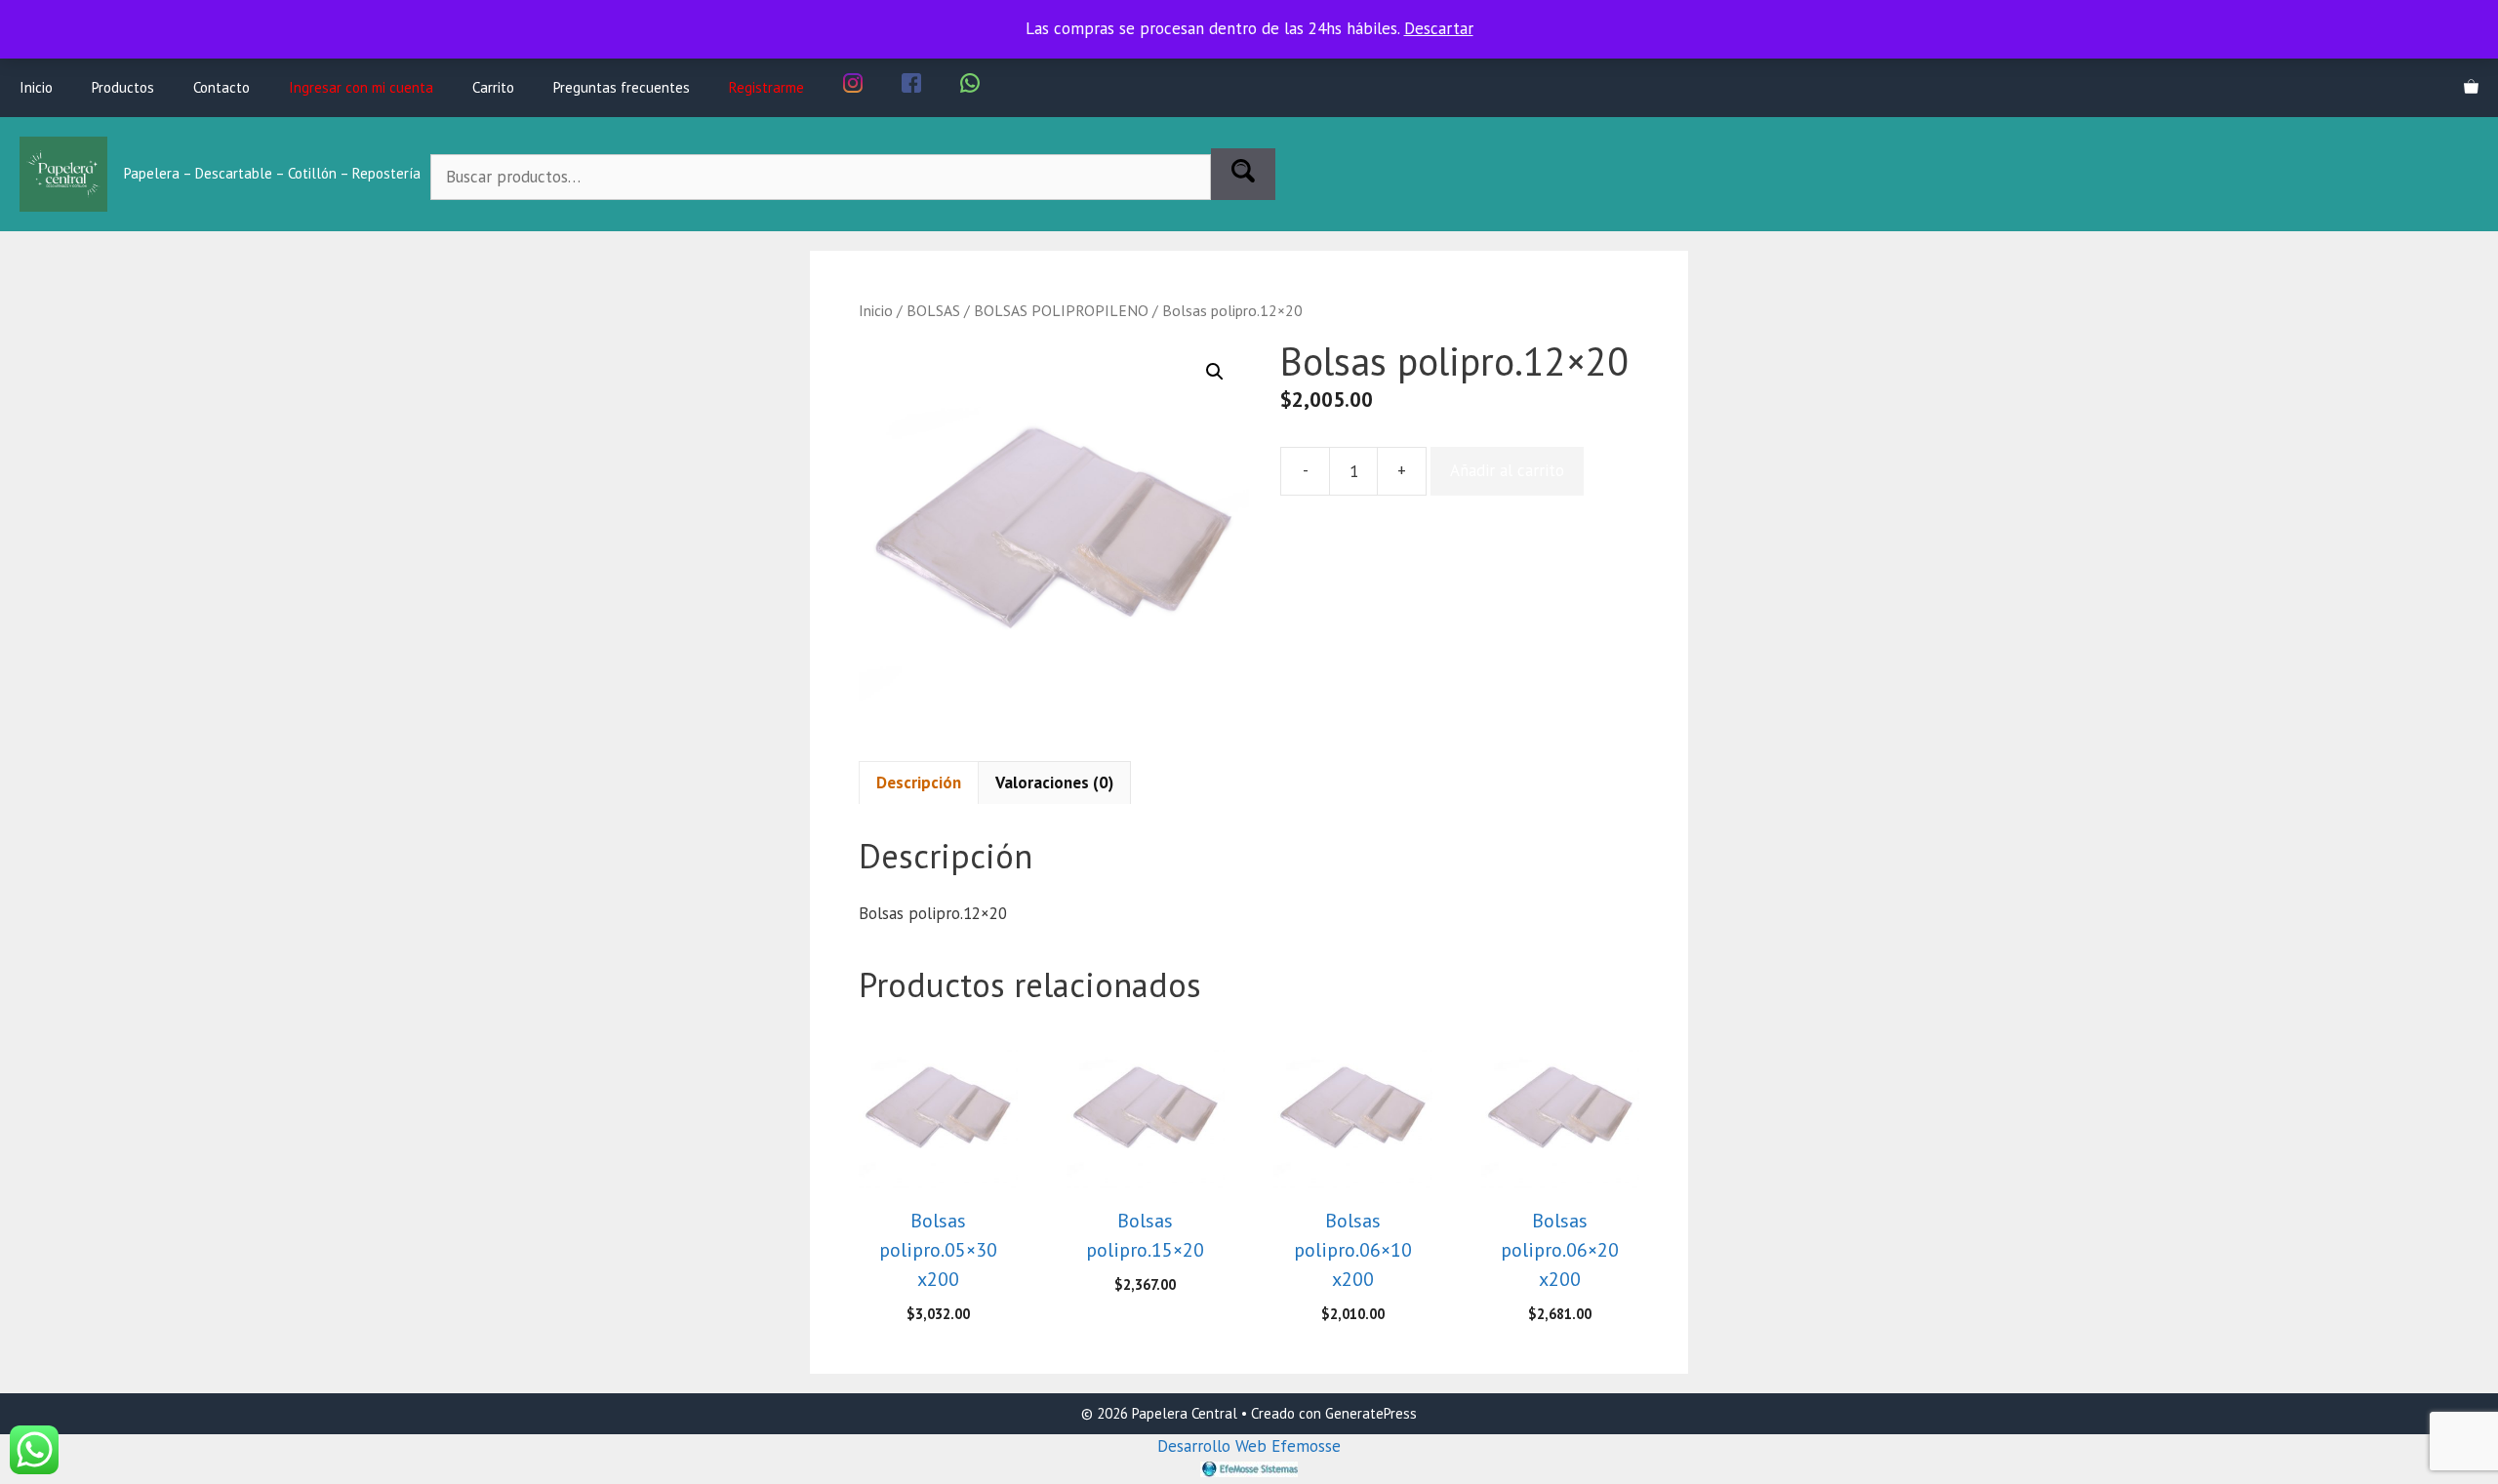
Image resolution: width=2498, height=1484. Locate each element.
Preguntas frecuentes (622, 87)
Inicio (36, 87)
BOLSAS (933, 310)
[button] (1215, 372)
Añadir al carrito (1507, 470)
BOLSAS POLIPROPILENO (1061, 310)
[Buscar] (1243, 175)
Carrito (493, 87)
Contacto (222, 87)
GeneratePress (1371, 1413)
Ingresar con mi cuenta (361, 87)
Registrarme (766, 87)
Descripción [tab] (919, 782)
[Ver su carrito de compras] (2471, 88)
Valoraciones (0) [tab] (1054, 782)
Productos (123, 87)
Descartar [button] (1439, 28)
